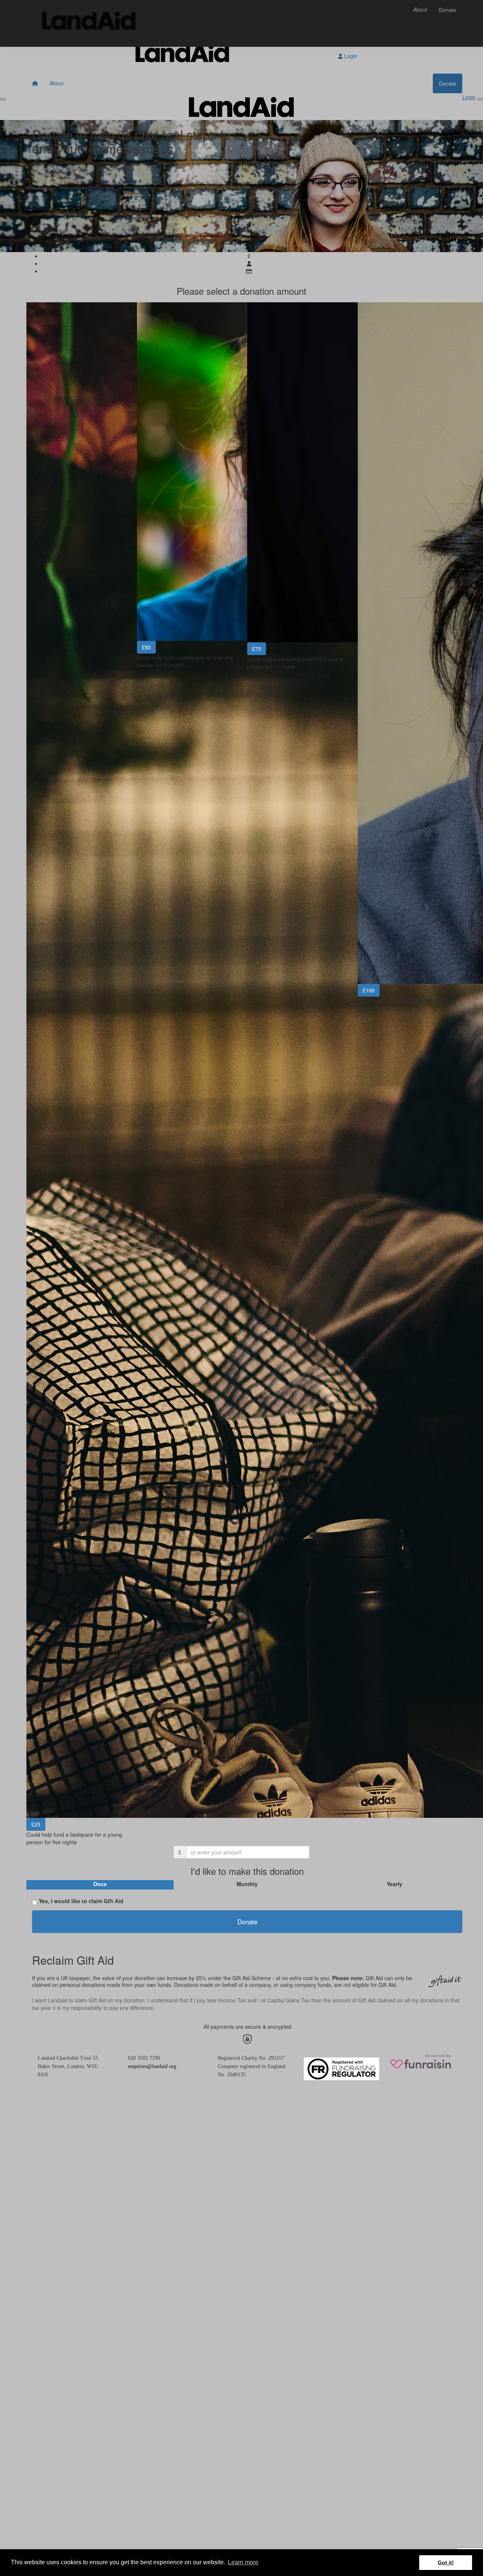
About (420, 9)
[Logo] (89, 23)
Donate (448, 10)
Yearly (395, 1884)
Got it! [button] (446, 2562)
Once (100, 1884)
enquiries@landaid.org (152, 2066)
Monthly (247, 1884)
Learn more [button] (243, 2562)
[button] (76, 1073)
